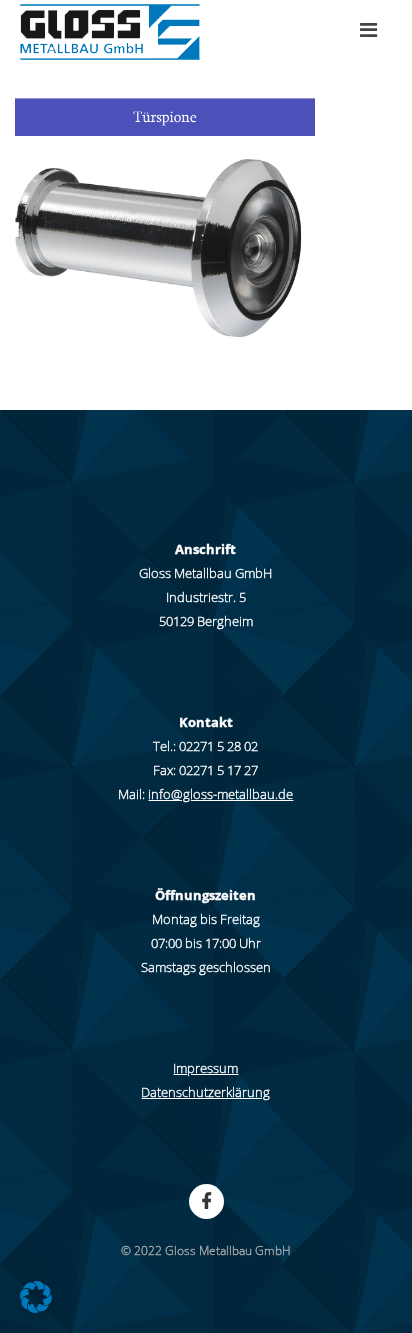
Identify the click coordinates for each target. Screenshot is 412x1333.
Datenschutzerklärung (205, 1092)
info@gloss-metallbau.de (220, 794)
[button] (36, 1297)
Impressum (205, 1068)
